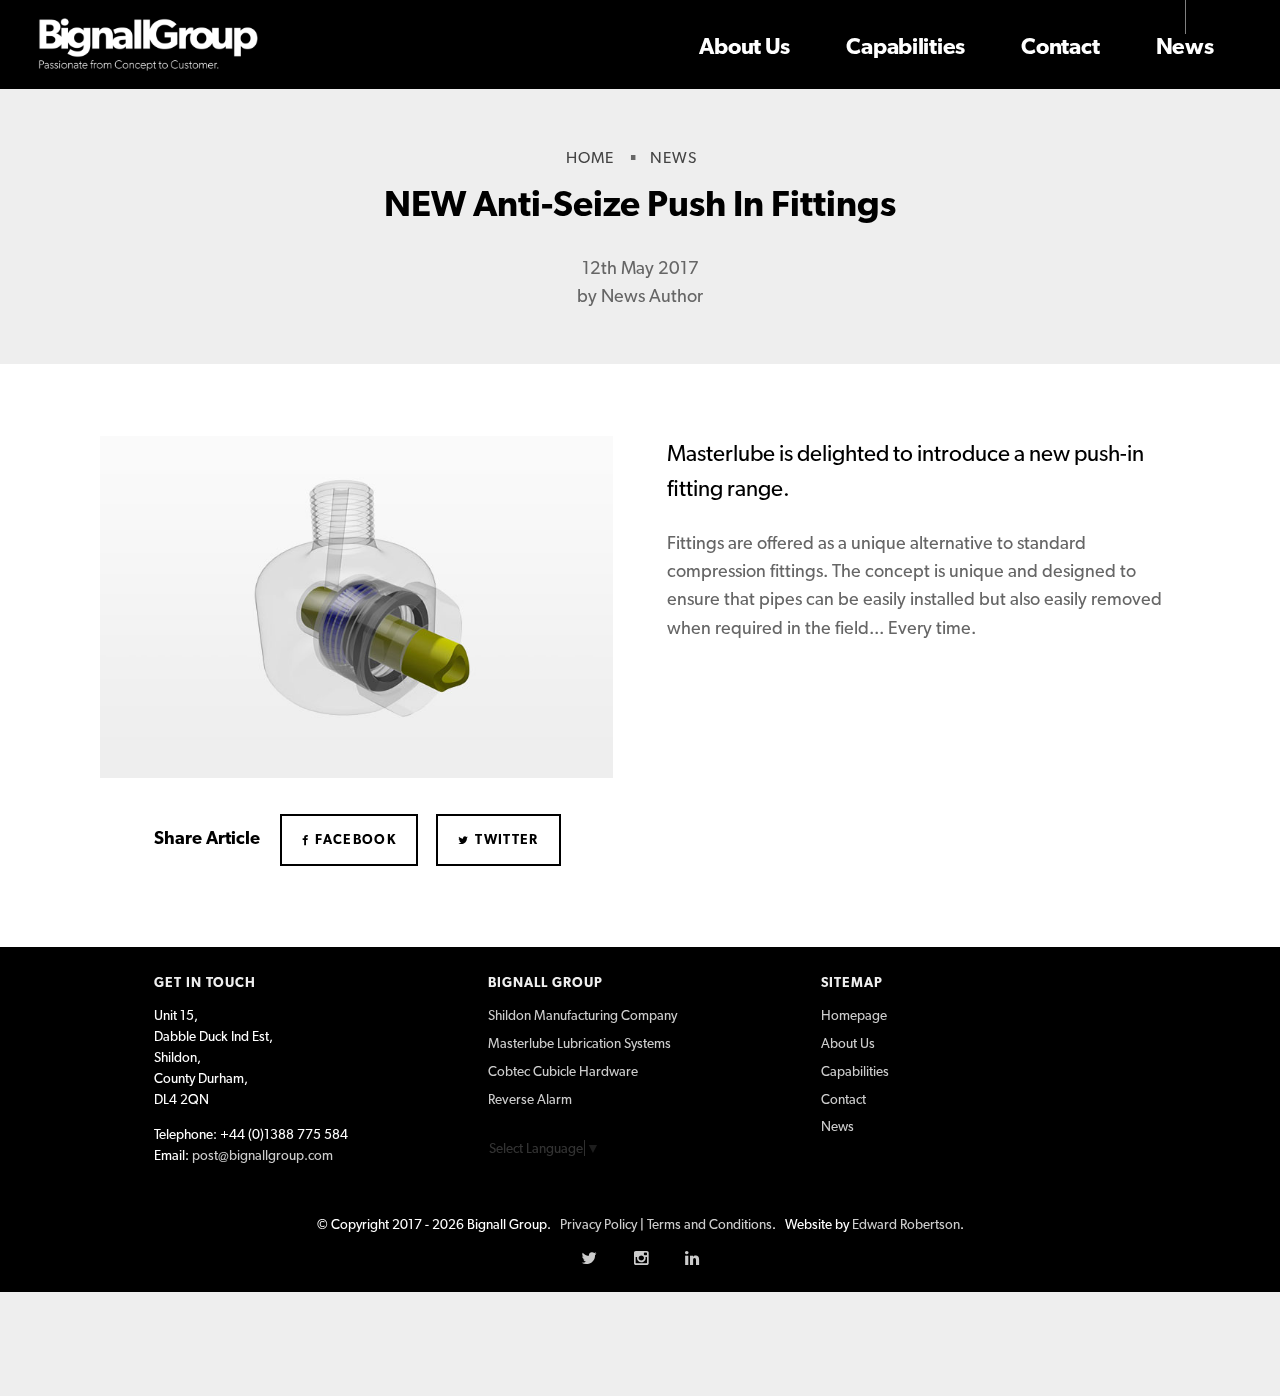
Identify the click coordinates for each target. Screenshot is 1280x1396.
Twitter (505, 839)
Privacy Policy (598, 1224)
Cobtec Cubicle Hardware (563, 1071)
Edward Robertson (906, 1224)
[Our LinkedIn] (692, 1258)
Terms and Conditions (709, 1224)
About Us (744, 46)
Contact (1060, 46)
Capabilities (905, 46)
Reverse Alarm (530, 1099)
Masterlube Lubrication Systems (579, 1043)
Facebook (353, 839)
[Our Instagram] (641, 1258)
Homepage (854, 1015)
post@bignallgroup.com (262, 1155)
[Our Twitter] (589, 1258)
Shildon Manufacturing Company (582, 1015)
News (1185, 46)
